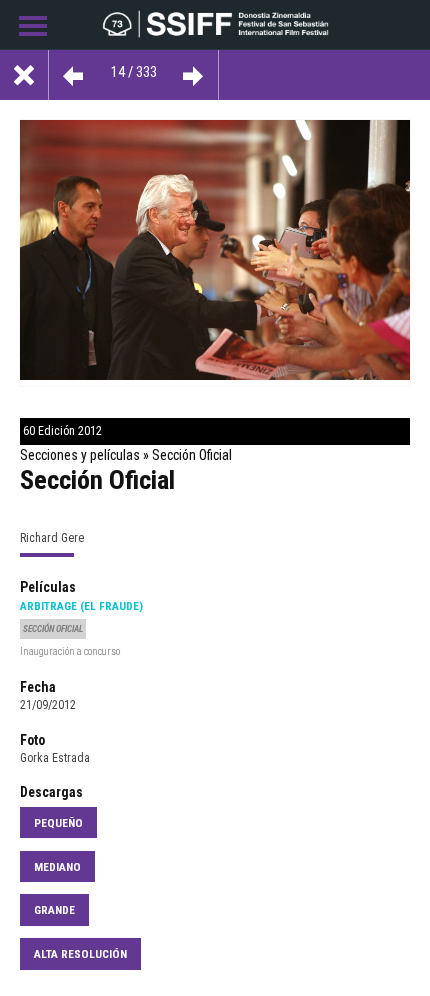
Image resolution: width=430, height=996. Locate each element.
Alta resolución (80, 954)
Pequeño (58, 823)
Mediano (57, 867)
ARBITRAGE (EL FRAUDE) (81, 606)
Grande (54, 910)
